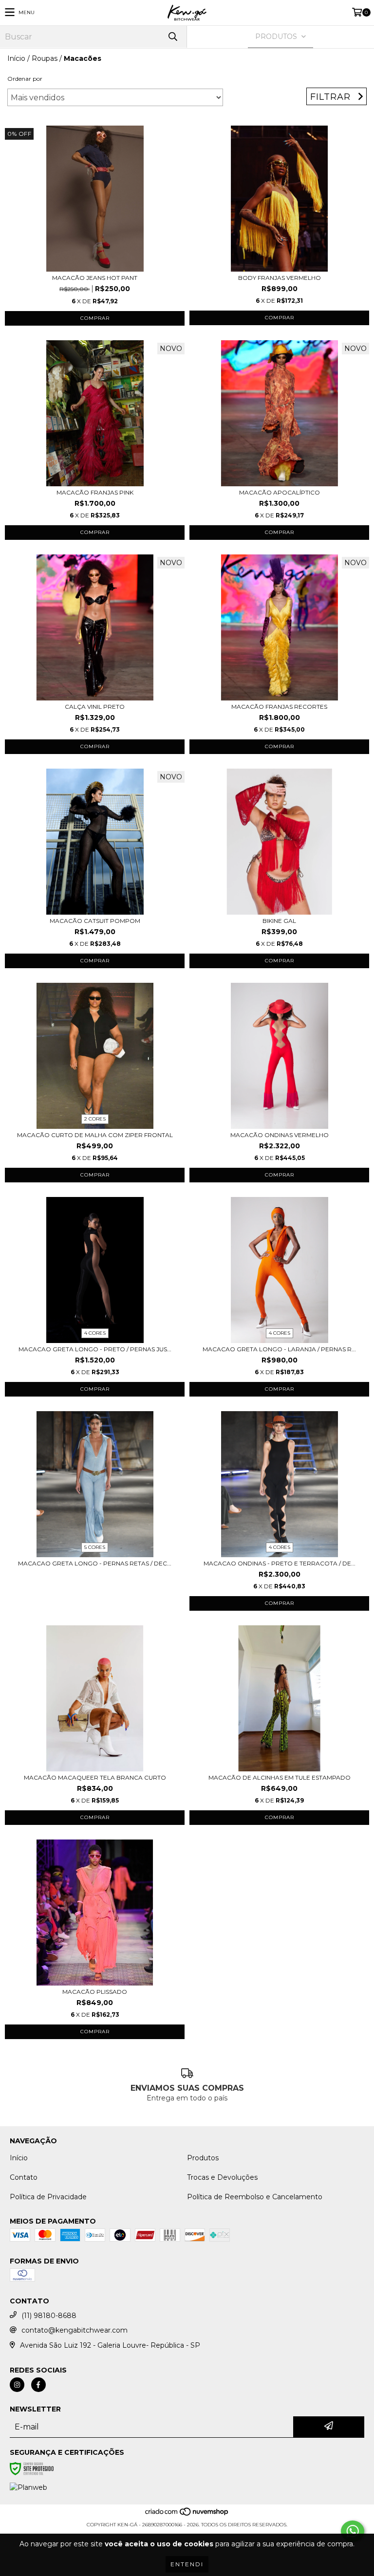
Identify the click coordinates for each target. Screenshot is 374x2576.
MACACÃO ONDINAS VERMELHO (280, 1135)
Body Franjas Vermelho (280, 278)
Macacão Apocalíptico (280, 492)
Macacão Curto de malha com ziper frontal (95, 1135)
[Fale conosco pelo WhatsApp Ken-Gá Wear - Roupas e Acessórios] (353, 2531)
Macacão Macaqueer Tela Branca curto (95, 1777)
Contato (24, 2177)
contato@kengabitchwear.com (75, 2330)
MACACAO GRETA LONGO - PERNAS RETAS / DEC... (95, 1563)
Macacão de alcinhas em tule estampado (280, 1777)
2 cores (95, 1119)
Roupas (45, 58)
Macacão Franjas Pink (95, 492)
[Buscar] (172, 37)
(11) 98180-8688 (49, 2316)
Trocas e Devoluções (222, 2177)
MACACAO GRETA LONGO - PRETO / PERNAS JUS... (95, 1349)
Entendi (187, 2564)
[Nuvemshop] (187, 2515)
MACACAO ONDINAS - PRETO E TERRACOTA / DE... (280, 1563)
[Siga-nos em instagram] (17, 2385)
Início (16, 58)
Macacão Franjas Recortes (279, 707)
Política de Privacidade (48, 2197)
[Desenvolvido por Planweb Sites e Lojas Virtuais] (28, 2487)
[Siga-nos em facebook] (38, 2385)
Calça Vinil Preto (95, 707)
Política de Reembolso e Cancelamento (255, 2197)
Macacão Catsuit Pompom (95, 921)
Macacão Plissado (95, 1992)
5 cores (95, 1547)
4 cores (95, 1333)
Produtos (203, 2158)
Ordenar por (25, 79)
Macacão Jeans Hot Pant (95, 278)
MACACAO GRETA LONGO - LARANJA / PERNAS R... (279, 1349)
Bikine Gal (279, 921)
